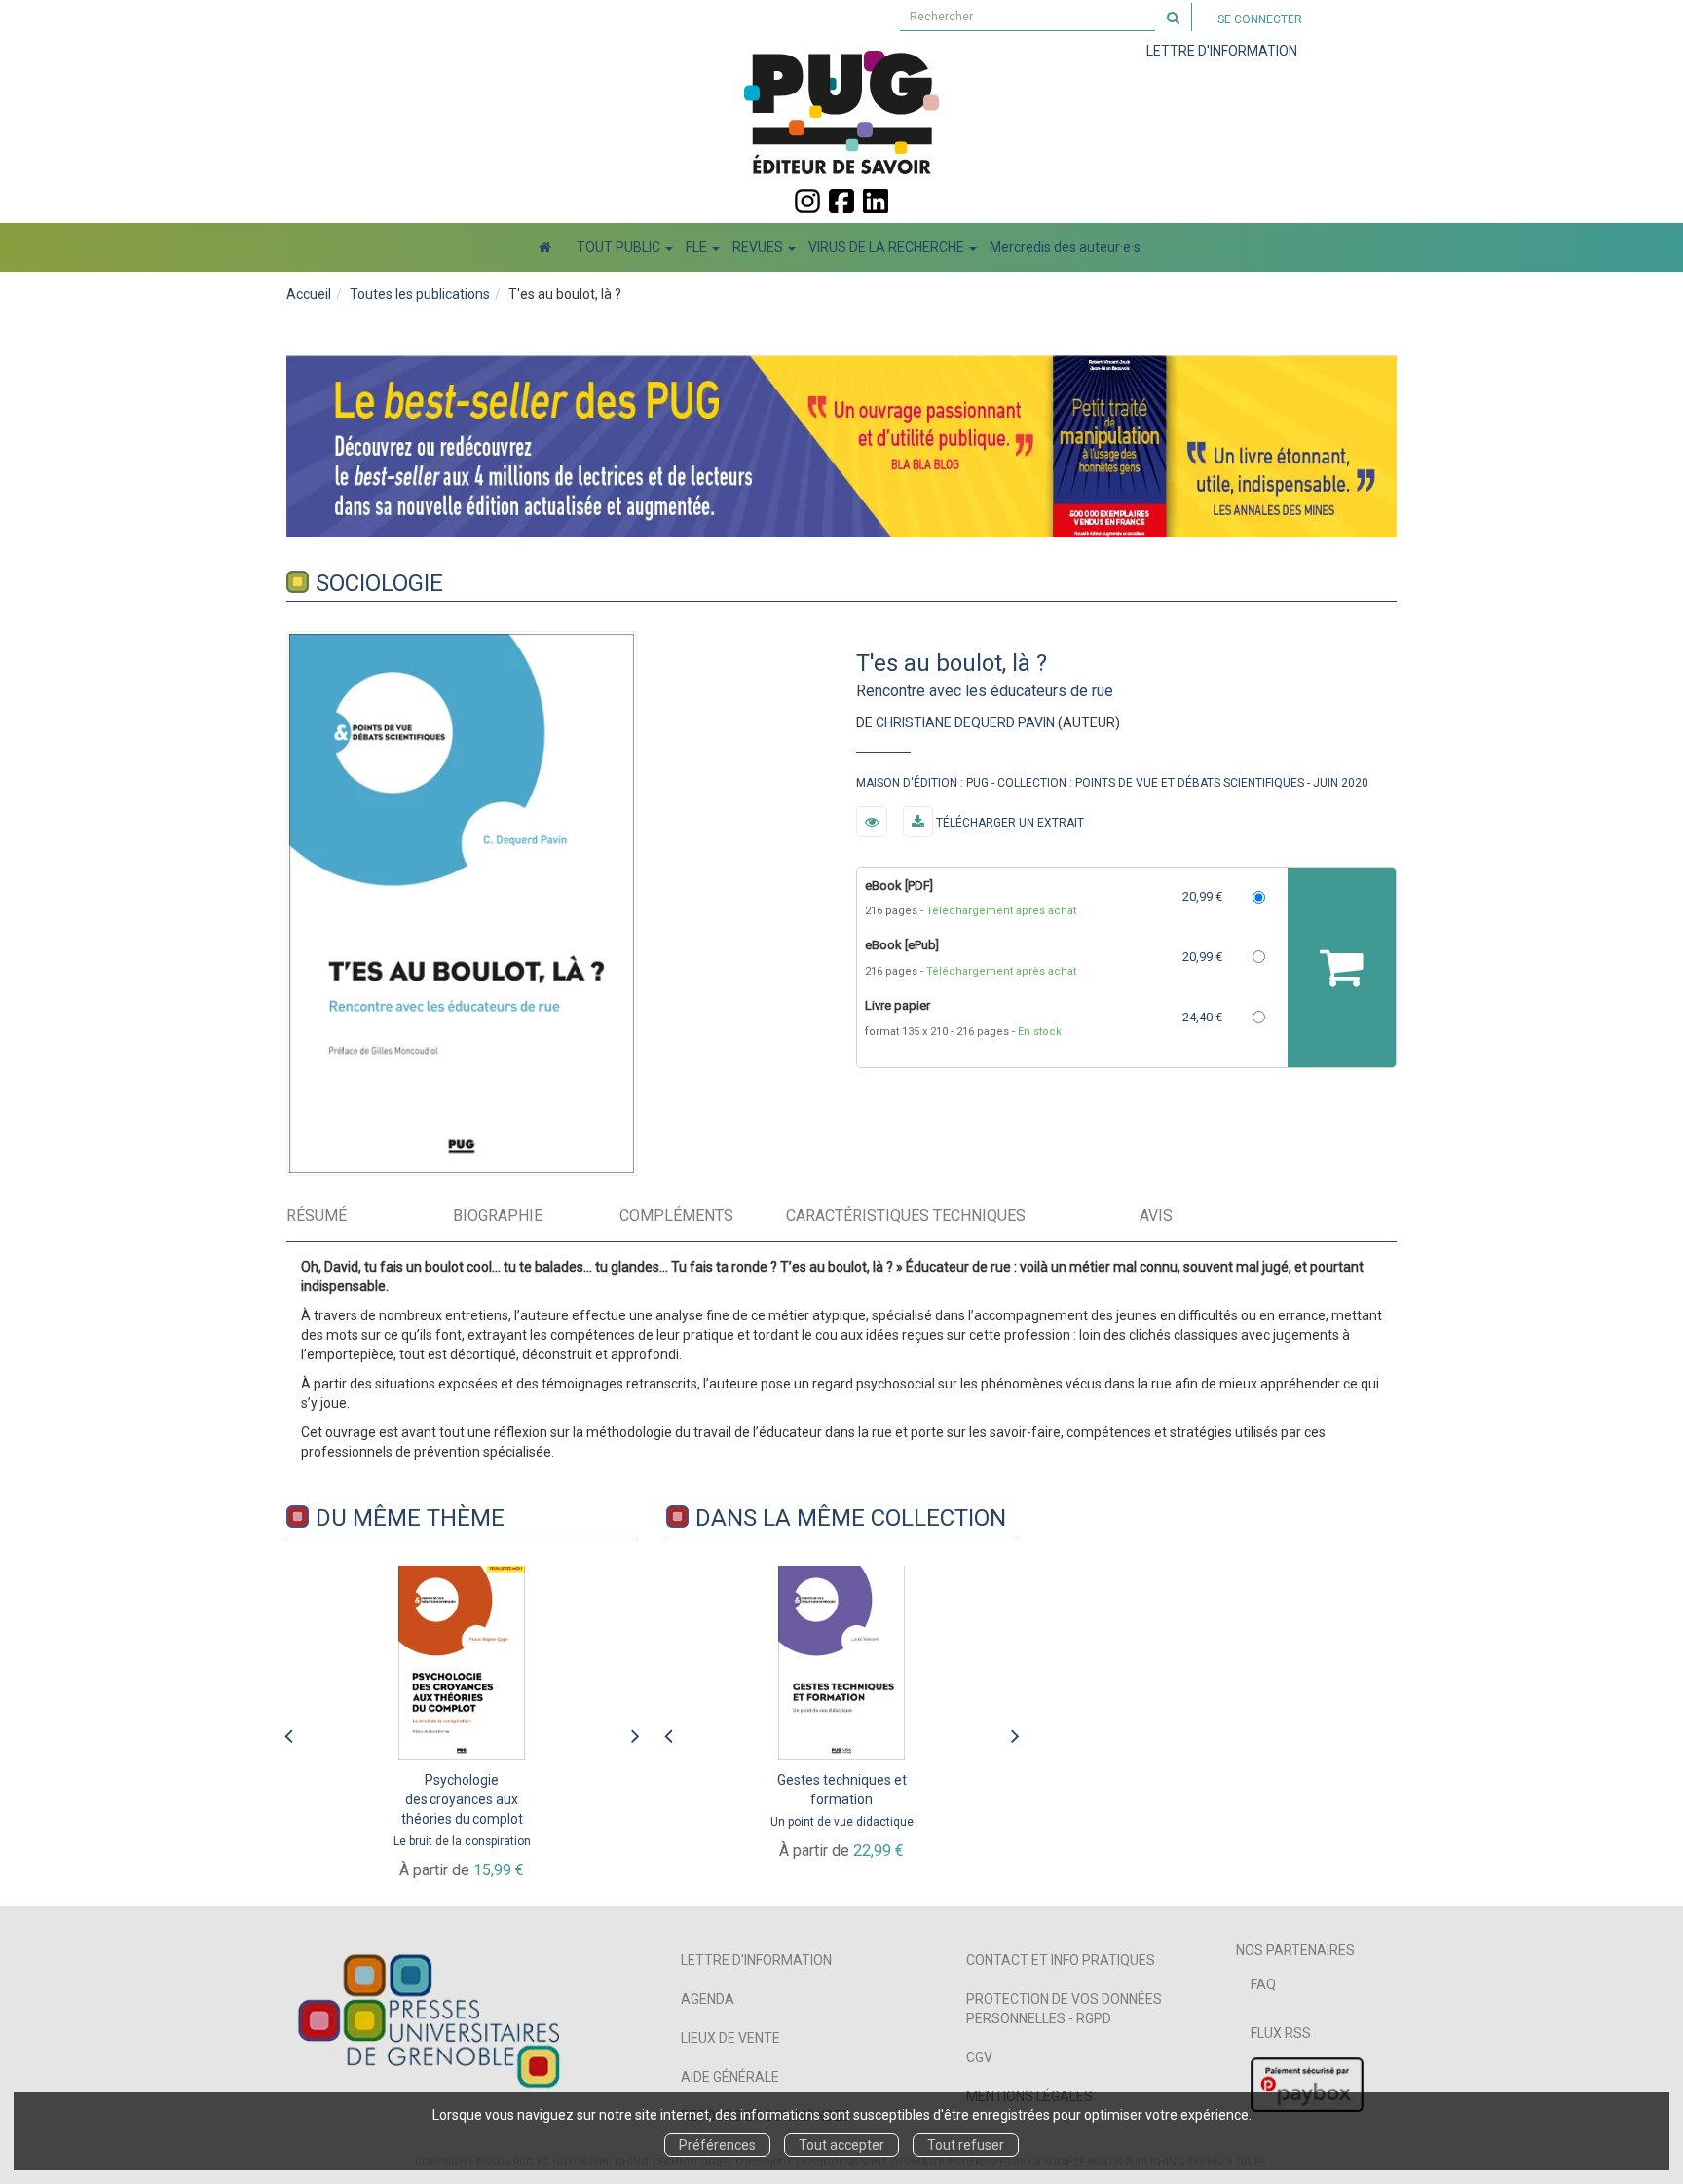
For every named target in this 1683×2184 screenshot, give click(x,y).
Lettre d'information (756, 1960)
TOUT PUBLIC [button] (620, 247)
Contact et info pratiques (1061, 1960)
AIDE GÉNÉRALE (730, 2077)
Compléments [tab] (676, 1216)
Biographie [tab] (498, 1216)
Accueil (309, 294)
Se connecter (1260, 19)
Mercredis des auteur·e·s (1065, 247)
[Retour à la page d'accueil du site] (841, 112)
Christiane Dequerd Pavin (965, 722)
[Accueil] (545, 247)
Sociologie (379, 583)
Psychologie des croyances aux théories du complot (462, 1799)
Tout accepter (841, 2145)
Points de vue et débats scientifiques (1190, 783)
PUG (977, 783)
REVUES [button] (759, 247)
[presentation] (288, 1731)
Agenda (708, 1999)
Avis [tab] (1156, 1216)
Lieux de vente (730, 2038)
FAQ (1263, 1984)
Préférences (717, 2145)
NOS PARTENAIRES (1295, 1950)
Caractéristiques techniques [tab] (906, 1216)
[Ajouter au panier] (1342, 967)
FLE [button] (698, 247)
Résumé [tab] (317, 1216)
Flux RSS (1281, 2033)
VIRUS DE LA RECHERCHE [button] (888, 247)
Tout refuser (966, 2145)
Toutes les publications (420, 294)
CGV (979, 2057)
